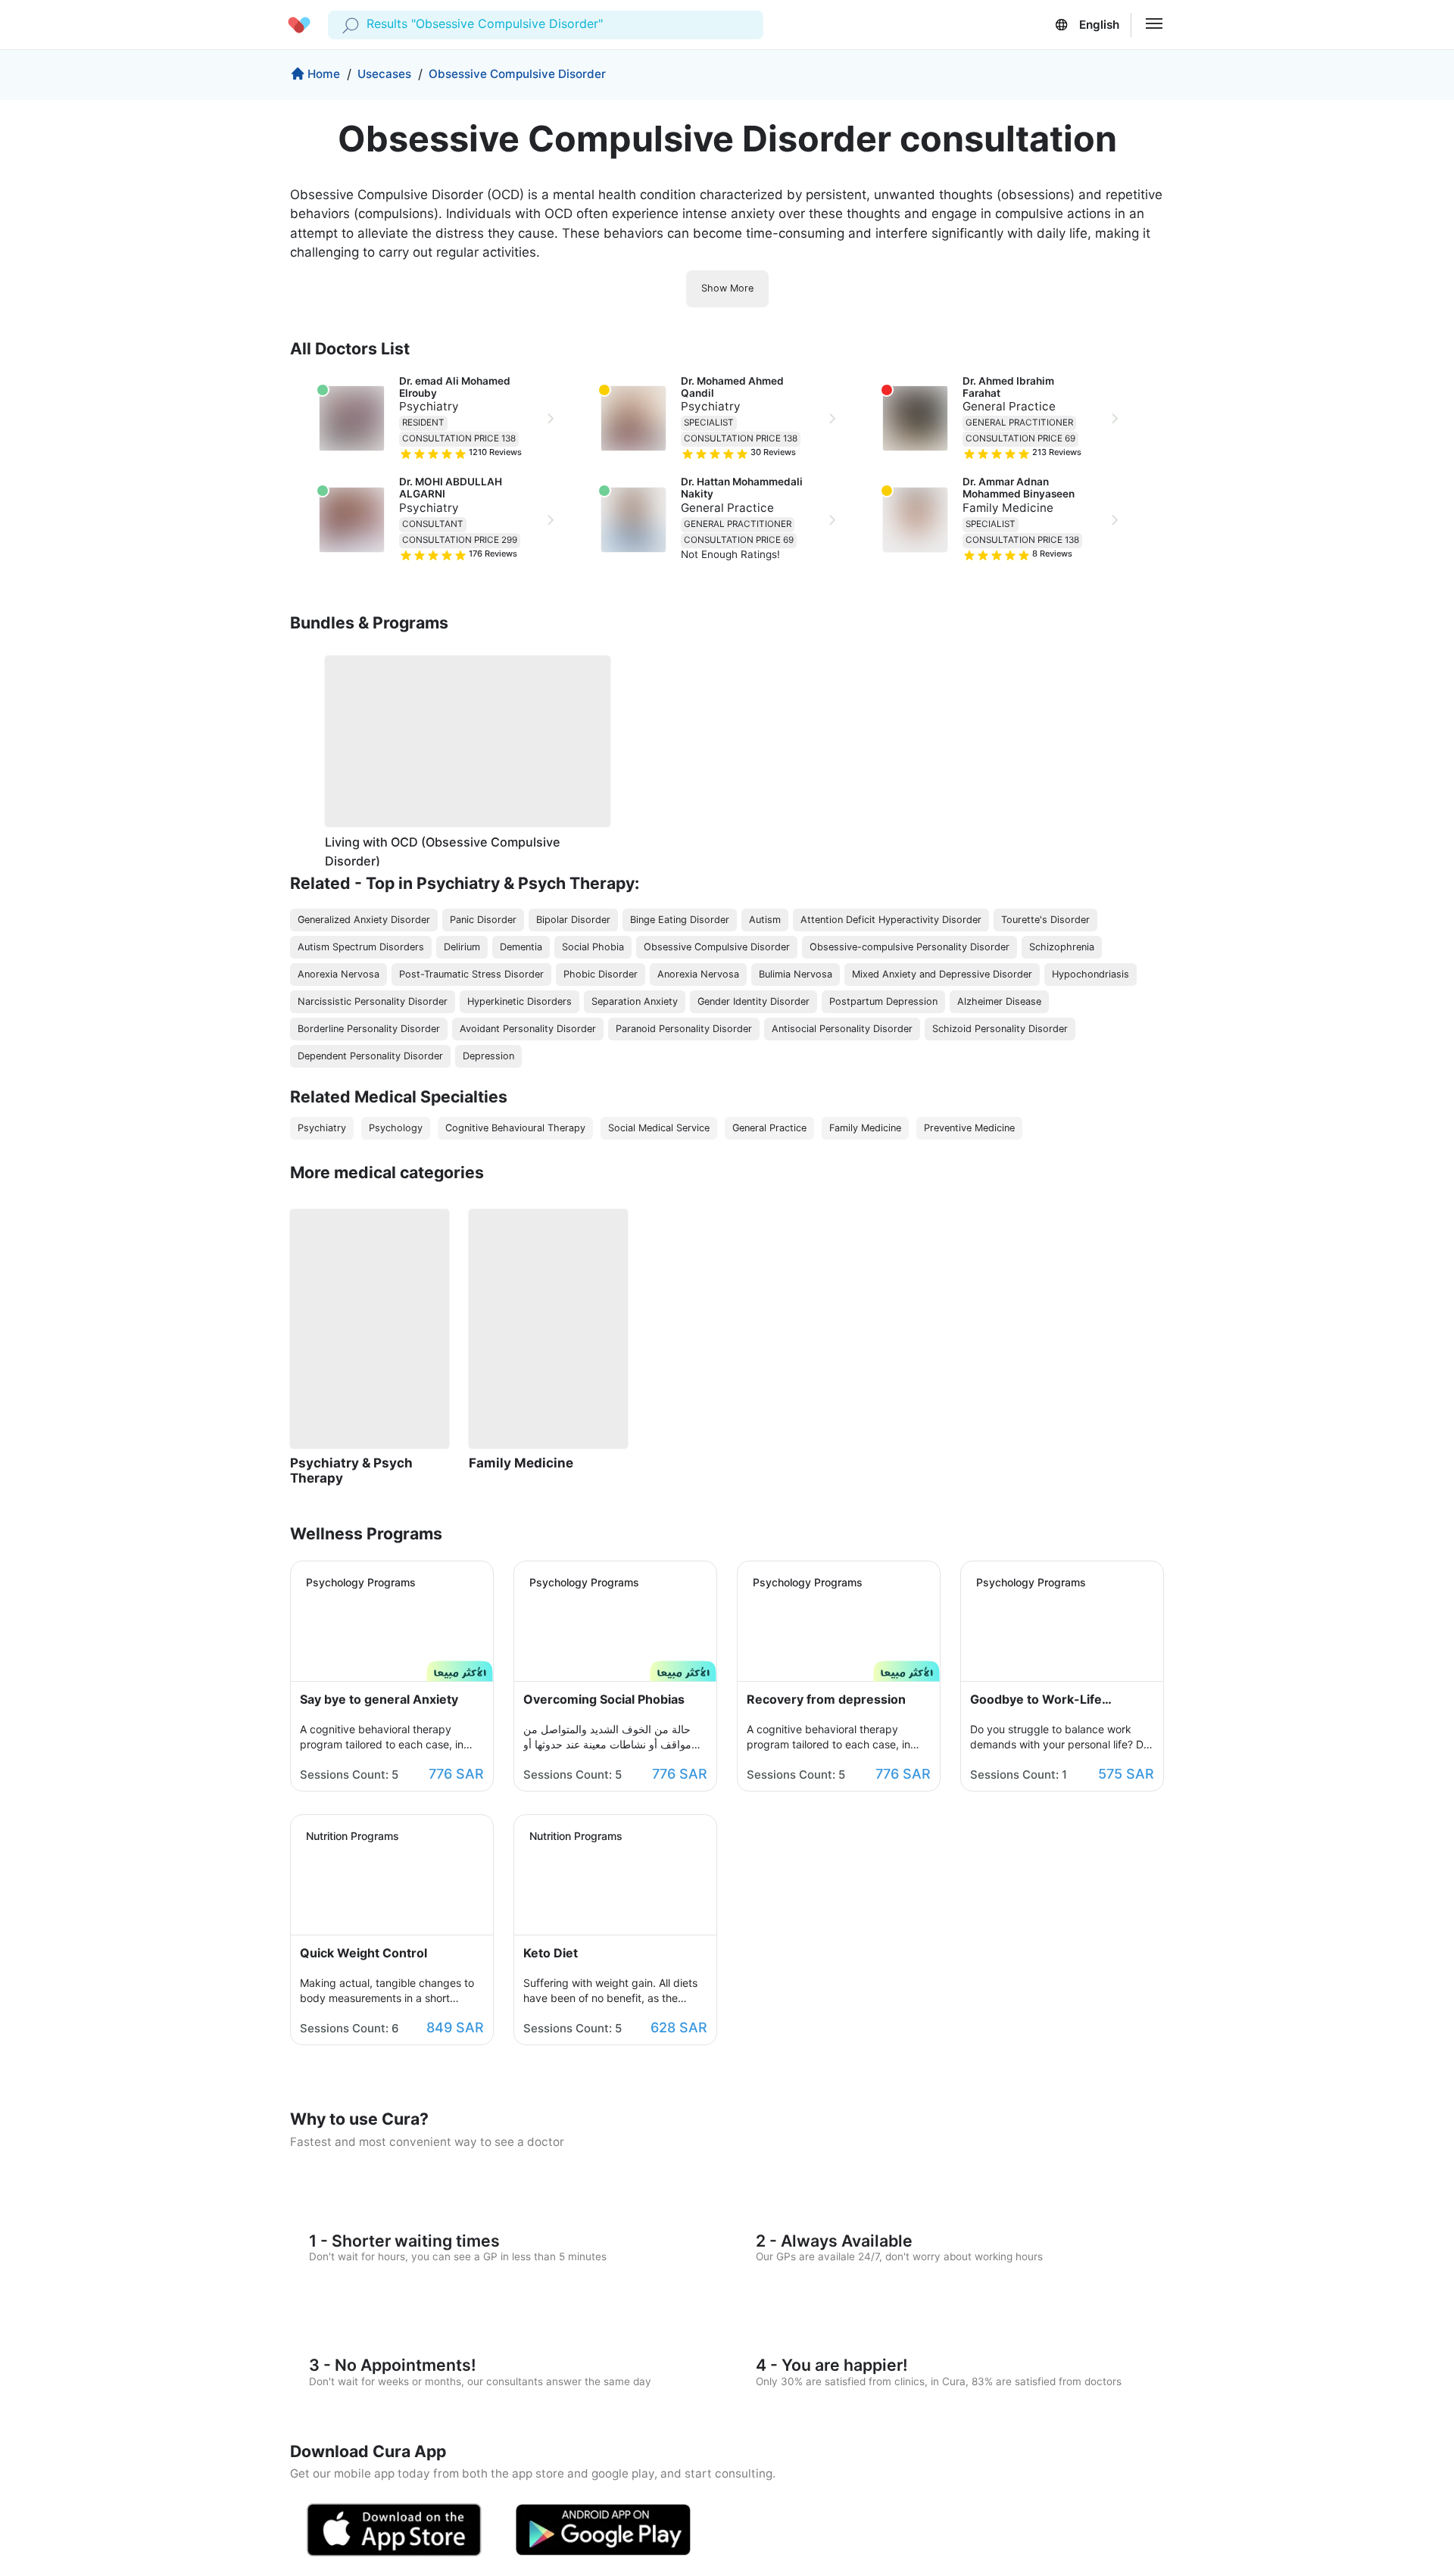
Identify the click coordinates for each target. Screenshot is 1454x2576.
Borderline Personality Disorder (369, 1029)
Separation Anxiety (635, 1001)
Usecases (384, 74)
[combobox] (368, 24)
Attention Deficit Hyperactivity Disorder (891, 920)
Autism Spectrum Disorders (361, 947)
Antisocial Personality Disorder (842, 1029)
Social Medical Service (659, 1128)
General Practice (727, 508)
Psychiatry (429, 406)
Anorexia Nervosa (339, 974)
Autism (765, 920)
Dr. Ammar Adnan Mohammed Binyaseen (1019, 488)
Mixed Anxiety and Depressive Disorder (942, 974)
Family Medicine (1008, 508)
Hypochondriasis (1090, 974)
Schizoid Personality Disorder (1000, 1029)
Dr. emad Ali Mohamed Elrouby (456, 387)
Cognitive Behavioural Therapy (515, 1128)
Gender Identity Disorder (754, 1001)
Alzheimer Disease (999, 1001)
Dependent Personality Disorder (370, 1056)
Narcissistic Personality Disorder (373, 1001)
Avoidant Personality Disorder (528, 1029)
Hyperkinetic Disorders (520, 1001)
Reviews (495, 452)
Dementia (521, 947)
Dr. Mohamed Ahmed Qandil (733, 387)
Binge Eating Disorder (680, 920)
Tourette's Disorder (1045, 920)
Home (324, 74)
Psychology (396, 1128)
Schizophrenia (1062, 947)
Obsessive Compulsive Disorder (517, 74)
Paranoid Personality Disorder (684, 1029)
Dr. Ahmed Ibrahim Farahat (1009, 387)
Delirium (462, 947)
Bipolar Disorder (573, 920)
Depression (488, 1056)
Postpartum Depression (883, 1001)
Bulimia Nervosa (796, 974)
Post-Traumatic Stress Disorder (471, 974)
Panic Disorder (483, 920)
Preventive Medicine (969, 1128)
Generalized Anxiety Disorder (364, 920)
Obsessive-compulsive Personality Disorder (910, 947)
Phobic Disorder (601, 974)
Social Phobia (593, 947)
